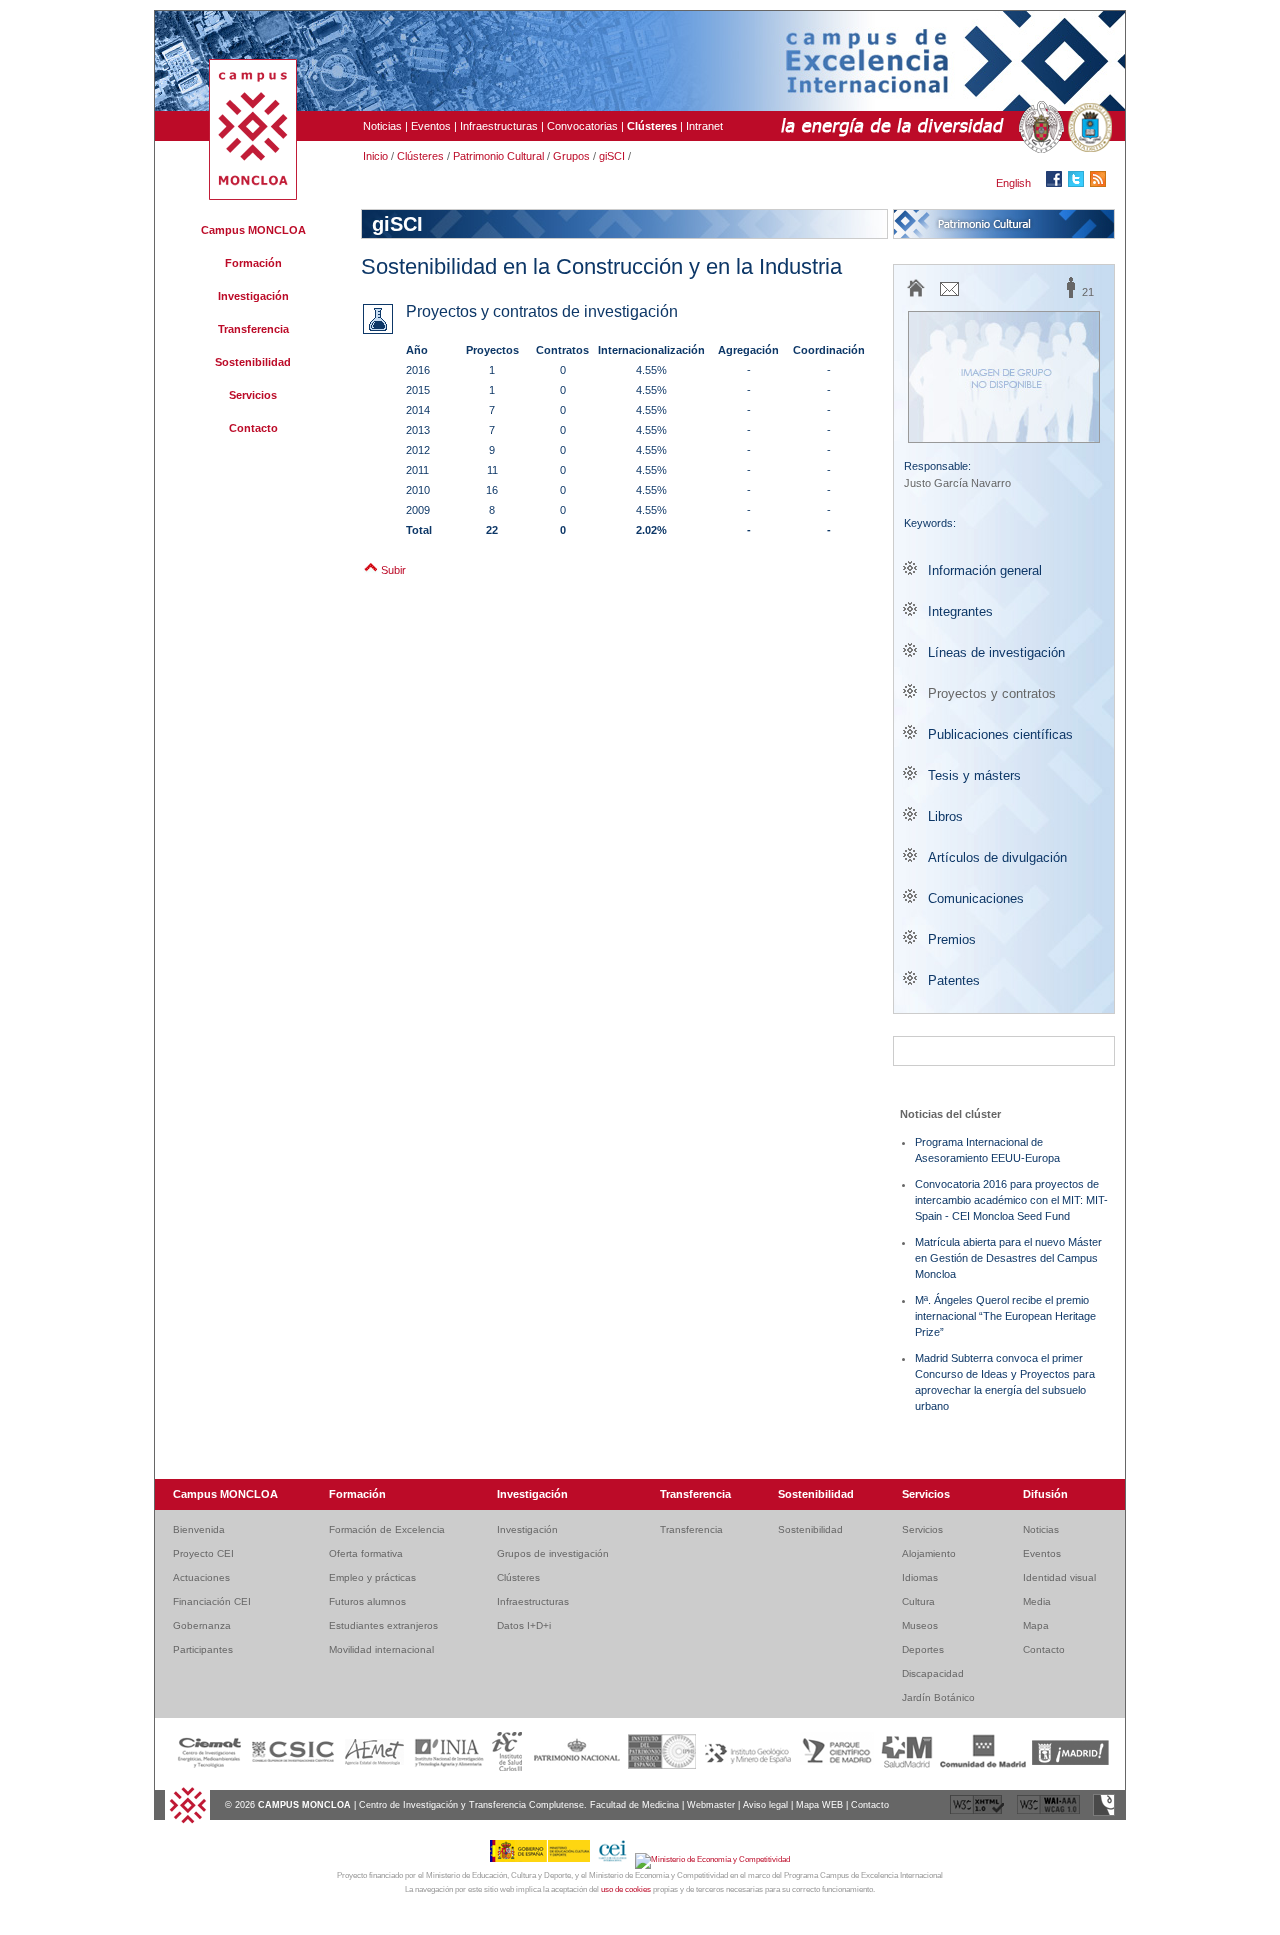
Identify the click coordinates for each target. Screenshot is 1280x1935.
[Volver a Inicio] (187, 1821)
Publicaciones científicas (1000, 734)
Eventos (431, 126)
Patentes (954, 980)
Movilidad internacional (381, 1649)
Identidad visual (1059, 1577)
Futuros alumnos (367, 1601)
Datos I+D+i (524, 1625)
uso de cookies (626, 1889)
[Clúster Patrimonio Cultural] (1004, 224)
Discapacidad (933, 1673)
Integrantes (960, 611)
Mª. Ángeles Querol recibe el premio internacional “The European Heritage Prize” (1005, 1316)
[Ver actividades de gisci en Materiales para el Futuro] (1004, 1051)
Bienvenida (199, 1529)
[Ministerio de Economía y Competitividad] (712, 1859)
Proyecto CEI (203, 1553)
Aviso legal (765, 1805)
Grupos (571, 156)
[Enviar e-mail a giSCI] (949, 295)
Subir (393, 570)
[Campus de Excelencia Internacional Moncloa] (253, 196)
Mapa (1036, 1625)
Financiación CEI (212, 1601)
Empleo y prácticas (372, 1577)
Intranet (704, 126)
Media (1037, 1601)
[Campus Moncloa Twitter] (1079, 183)
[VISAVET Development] (1104, 1813)
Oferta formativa (366, 1553)
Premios (952, 939)
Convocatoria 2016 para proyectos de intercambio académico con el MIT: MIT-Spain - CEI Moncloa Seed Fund (1011, 1200)
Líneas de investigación (996, 652)
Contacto (253, 428)
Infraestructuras (499, 126)
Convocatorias (582, 126)
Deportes (923, 1649)
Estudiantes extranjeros (383, 1625)
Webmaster (711, 1805)
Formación (253, 263)
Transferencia (253, 329)
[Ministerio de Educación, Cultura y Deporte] (543, 1859)
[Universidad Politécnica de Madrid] (1088, 128)
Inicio (375, 156)
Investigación (253, 296)
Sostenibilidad (253, 362)
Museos (920, 1625)
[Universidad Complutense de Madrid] (1039, 128)
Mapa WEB (819, 1805)
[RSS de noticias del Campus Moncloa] (1101, 183)
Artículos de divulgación (997, 857)
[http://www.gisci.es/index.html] (916, 296)
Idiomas (920, 1577)
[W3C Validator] (978, 1813)
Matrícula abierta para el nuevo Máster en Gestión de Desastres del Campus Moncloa (1008, 1258)
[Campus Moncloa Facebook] (1057, 183)
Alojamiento (929, 1553)
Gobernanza (202, 1625)
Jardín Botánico (938, 1697)
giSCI (612, 156)
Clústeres (420, 156)
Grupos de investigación (553, 1553)
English (1013, 183)
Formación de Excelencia (387, 1529)
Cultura (918, 1601)
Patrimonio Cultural (498, 156)
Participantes (203, 1649)
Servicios (253, 395)
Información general (985, 570)
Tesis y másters (974, 775)
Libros (945, 816)
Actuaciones (201, 1577)
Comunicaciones (976, 898)
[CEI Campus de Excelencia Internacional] (616, 1859)
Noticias (382, 126)
